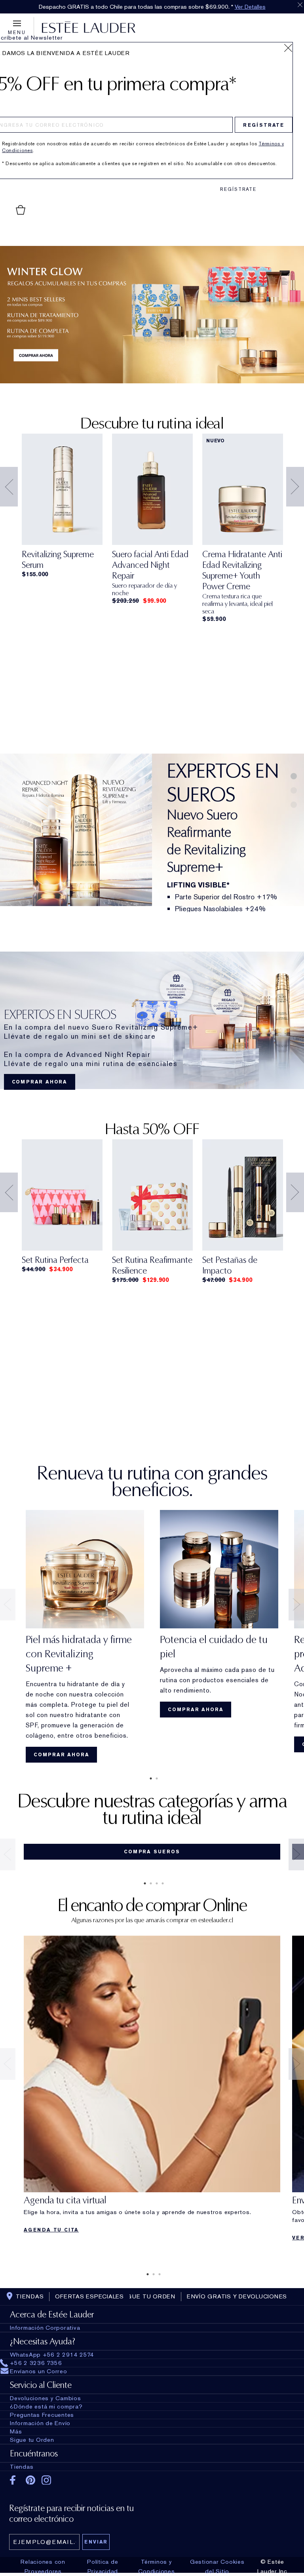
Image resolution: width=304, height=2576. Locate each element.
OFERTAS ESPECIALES (89, 2296)
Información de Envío (40, 2423)
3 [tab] (155, 1883)
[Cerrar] (288, 48)
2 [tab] (155, 1778)
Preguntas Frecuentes (42, 2415)
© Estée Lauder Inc (272, 2566)
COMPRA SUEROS (152, 1852)
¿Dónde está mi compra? (46, 2407)
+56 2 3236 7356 (36, 2363)
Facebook (15, 2480)
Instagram (47, 2480)
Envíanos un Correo (39, 2371)
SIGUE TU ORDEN (148, 2296)
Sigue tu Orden (32, 2440)
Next (295, 487)
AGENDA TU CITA (51, 2230)
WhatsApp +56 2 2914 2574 (52, 2355)
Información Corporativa (45, 2328)
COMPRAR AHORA (40, 1082)
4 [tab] (161, 1883)
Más (16, 2431)
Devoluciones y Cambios (46, 2398)
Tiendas (22, 2467)
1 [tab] (149, 1778)
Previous (9, 487)
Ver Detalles (250, 7)
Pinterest (31, 2480)
